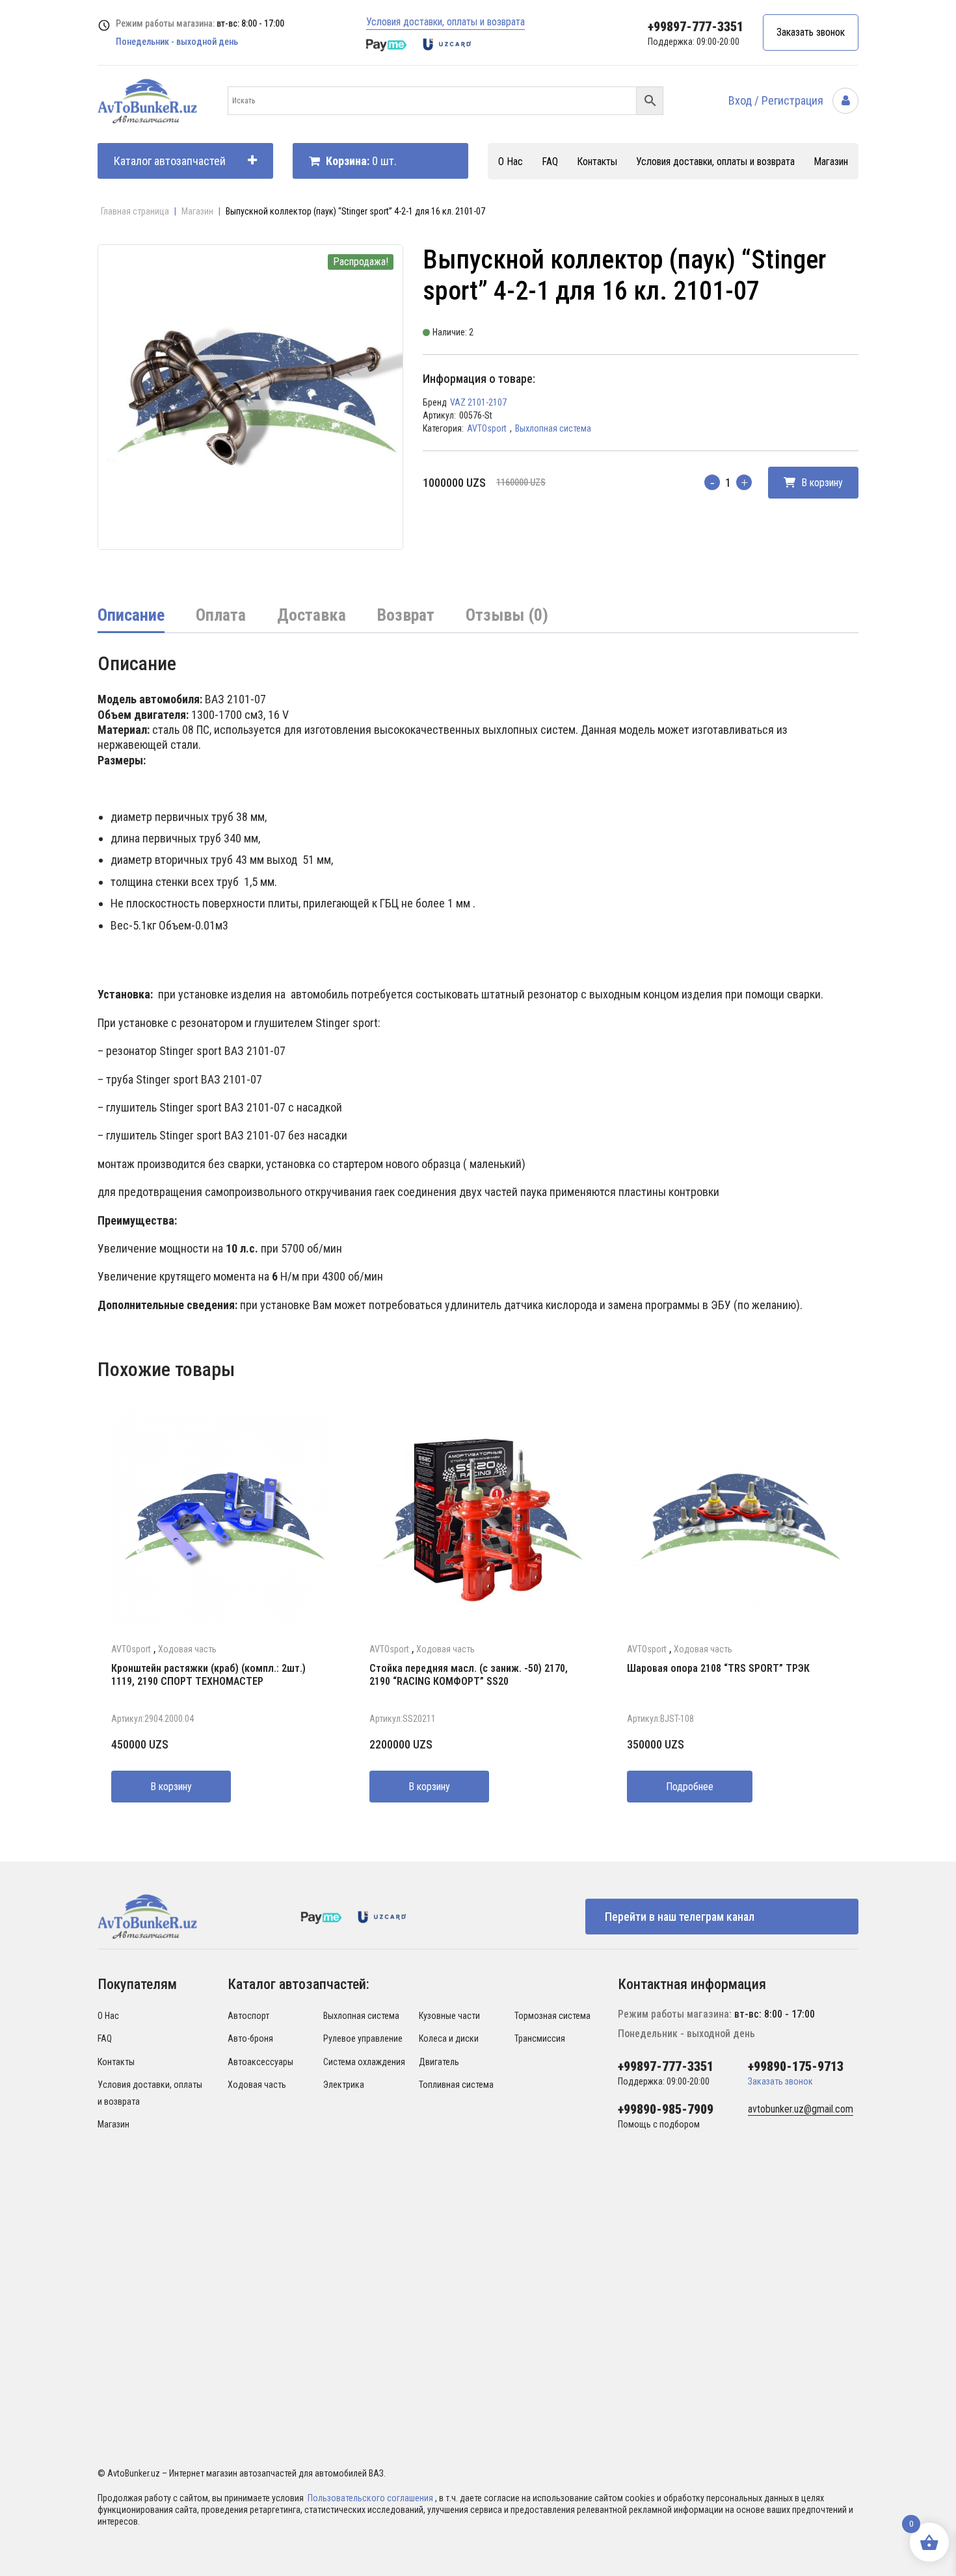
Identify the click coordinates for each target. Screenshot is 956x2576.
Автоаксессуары (260, 2062)
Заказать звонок (811, 32)
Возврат (406, 615)
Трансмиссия (540, 2038)
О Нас (511, 162)
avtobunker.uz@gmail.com (801, 2109)
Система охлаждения (364, 2062)
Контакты (597, 162)
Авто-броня (250, 2038)
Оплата (221, 615)
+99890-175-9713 (796, 2066)
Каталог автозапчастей (170, 161)
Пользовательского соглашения (371, 2498)
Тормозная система (552, 2016)
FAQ (550, 162)
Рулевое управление (363, 2038)
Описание (131, 615)
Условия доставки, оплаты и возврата (445, 22)
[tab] (131, 616)
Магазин (831, 162)
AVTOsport (487, 428)
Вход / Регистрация (777, 100)
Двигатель (439, 2062)
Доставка (312, 615)
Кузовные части (449, 2016)
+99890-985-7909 (666, 2109)
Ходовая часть (187, 1649)
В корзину (821, 483)
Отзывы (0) (507, 615)
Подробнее (690, 1787)
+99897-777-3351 (696, 27)
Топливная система (456, 2085)
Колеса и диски (449, 2038)
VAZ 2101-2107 (478, 402)
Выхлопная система (553, 428)
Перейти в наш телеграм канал (680, 1917)
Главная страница (135, 211)
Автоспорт (248, 2016)
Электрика (344, 2085)
